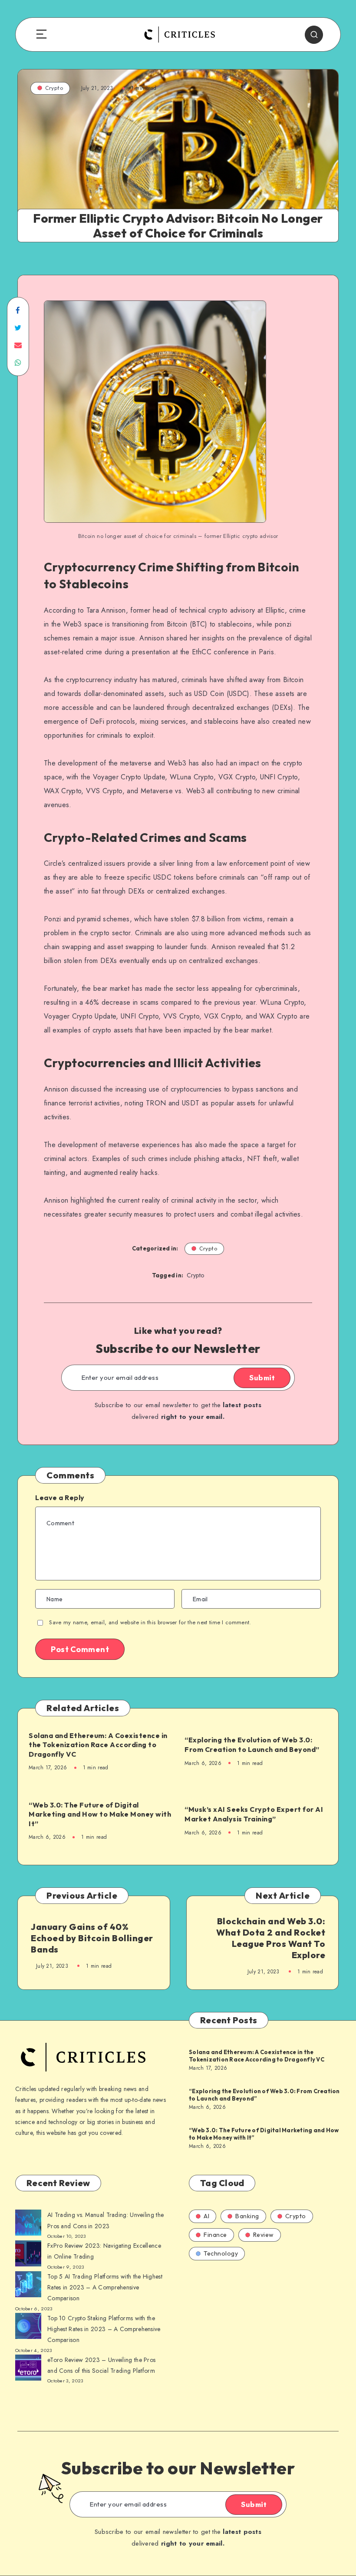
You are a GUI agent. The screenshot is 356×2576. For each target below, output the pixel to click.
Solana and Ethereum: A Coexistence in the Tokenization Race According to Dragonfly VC (98, 1745)
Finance (215, 2235)
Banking (247, 2216)
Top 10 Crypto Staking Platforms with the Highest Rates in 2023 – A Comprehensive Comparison (104, 2329)
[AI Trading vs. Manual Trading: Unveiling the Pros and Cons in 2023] (28, 2224)
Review (264, 2235)
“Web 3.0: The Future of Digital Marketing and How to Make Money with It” (100, 1814)
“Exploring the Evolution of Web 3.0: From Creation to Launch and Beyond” (252, 1745)
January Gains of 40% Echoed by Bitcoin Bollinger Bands (92, 1938)
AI (206, 2216)
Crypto (54, 88)
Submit (262, 1378)
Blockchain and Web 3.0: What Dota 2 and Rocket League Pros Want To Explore (271, 1938)
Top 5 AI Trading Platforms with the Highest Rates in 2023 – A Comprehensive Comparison (105, 2287)
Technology (221, 2253)
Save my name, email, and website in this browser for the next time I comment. (150, 1622)
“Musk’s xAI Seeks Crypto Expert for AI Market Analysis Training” (254, 1814)
